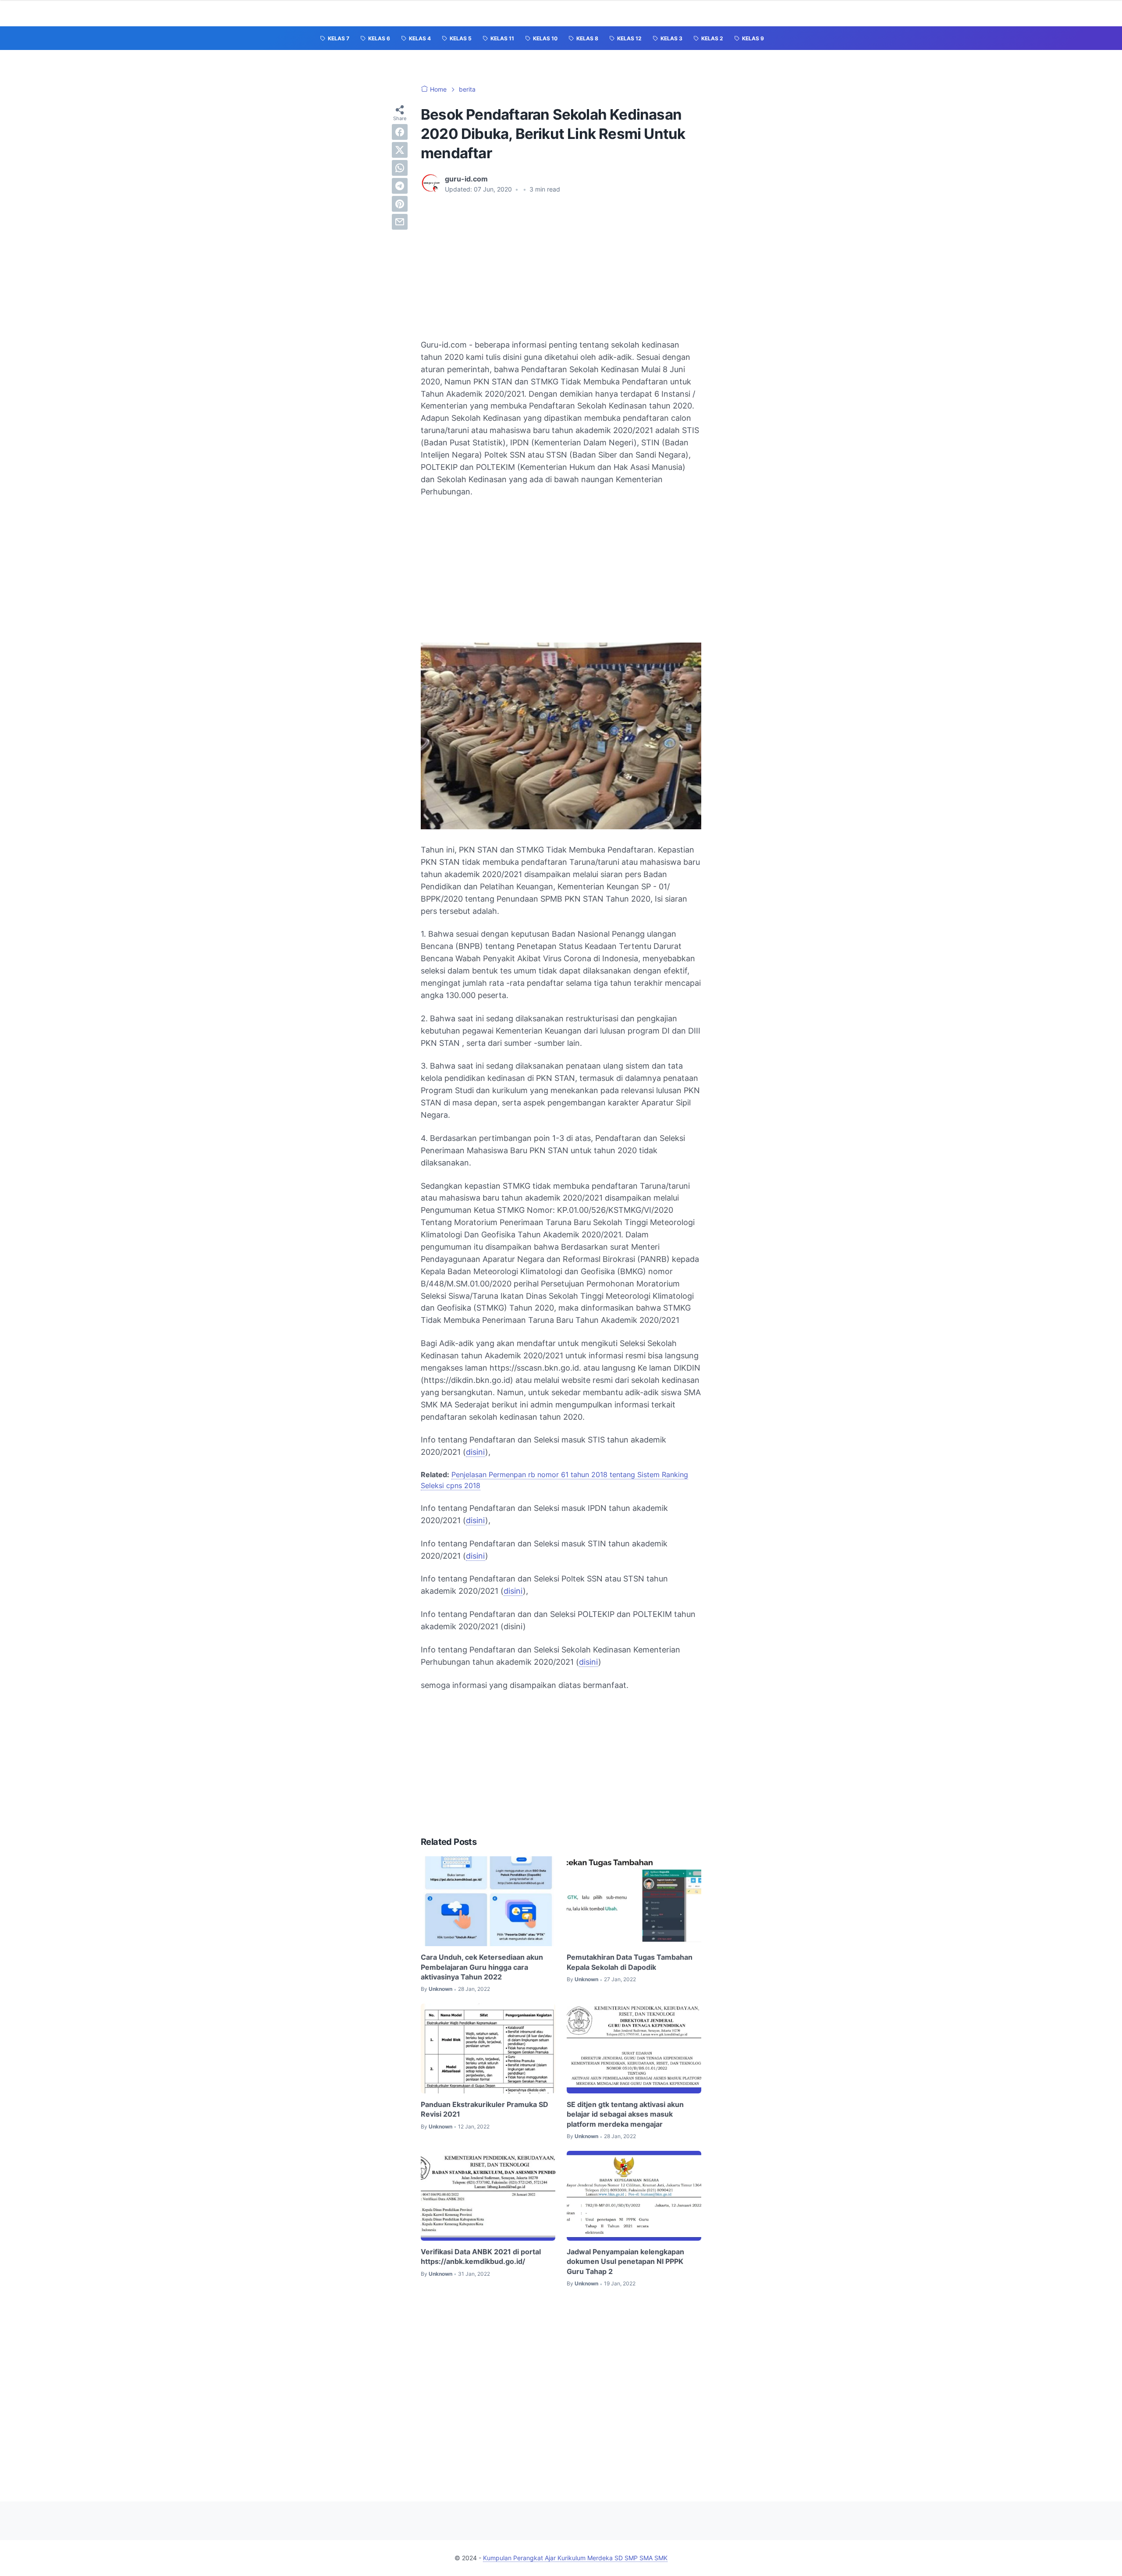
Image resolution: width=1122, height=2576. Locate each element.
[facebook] (400, 132)
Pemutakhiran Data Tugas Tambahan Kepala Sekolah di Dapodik (630, 1962)
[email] (400, 222)
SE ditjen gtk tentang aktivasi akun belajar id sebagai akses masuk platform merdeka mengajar (625, 2114)
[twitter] (400, 150)
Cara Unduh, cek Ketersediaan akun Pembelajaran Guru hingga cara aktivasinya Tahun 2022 (482, 1967)
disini (476, 1452)
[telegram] (400, 186)
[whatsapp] (400, 168)
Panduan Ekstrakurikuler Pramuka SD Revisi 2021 (485, 2109)
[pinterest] (400, 204)
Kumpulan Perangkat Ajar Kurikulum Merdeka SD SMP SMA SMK (575, 2558)
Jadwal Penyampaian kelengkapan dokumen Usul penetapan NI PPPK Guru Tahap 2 (625, 2262)
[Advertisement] (561, 266)
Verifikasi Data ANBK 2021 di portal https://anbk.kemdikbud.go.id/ (481, 2256)
